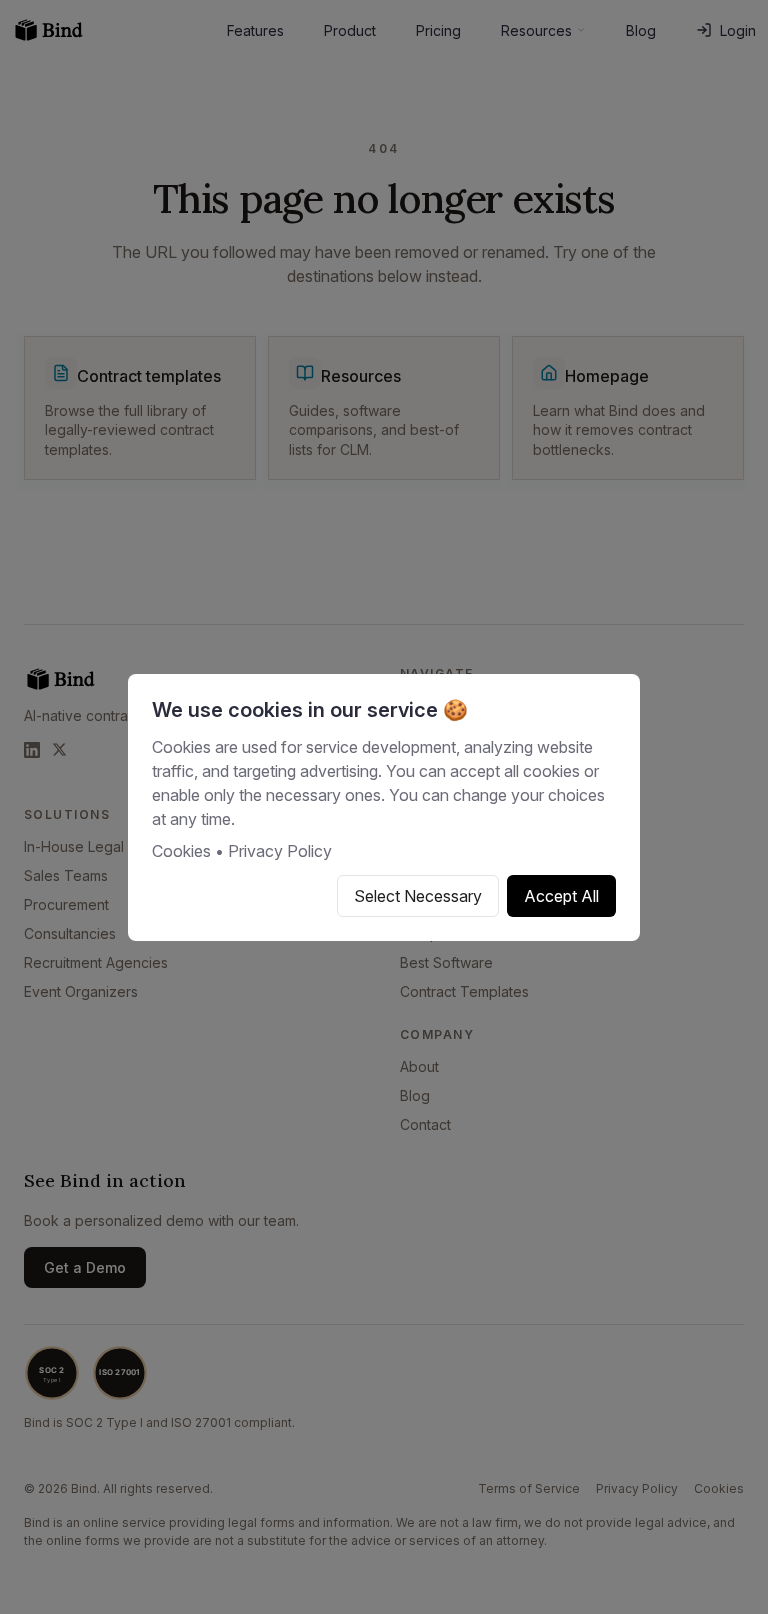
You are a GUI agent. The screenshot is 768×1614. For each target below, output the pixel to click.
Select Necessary (418, 896)
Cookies (181, 851)
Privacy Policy (280, 851)
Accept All (561, 896)
